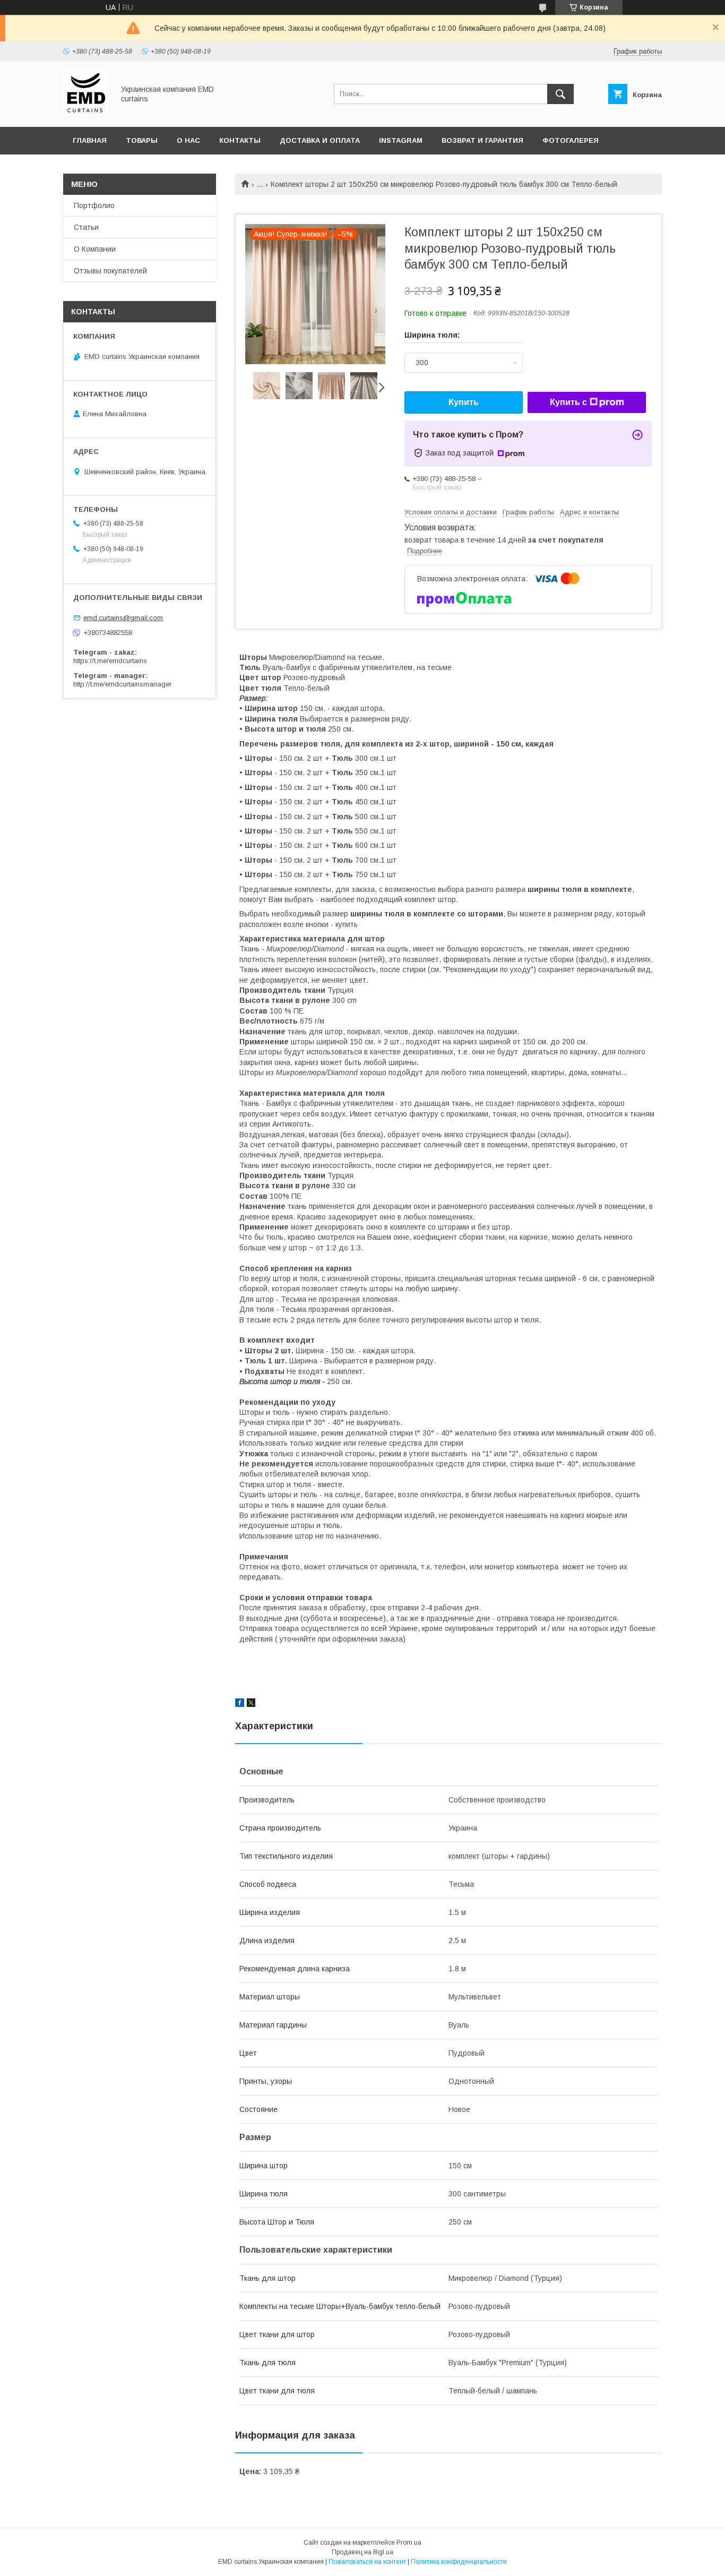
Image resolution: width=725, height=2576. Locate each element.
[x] (251, 1704)
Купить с (568, 402)
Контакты (240, 140)
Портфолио (94, 205)
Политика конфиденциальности (459, 2562)
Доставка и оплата (320, 140)
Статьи (86, 227)
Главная (90, 140)
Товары (142, 140)
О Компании (95, 249)
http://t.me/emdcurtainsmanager (122, 684)
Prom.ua (409, 2543)
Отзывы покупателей (110, 271)
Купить (464, 402)
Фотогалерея (571, 140)
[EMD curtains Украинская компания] (86, 113)
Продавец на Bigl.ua (362, 2552)
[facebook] (240, 1704)
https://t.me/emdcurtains (110, 661)
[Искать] (560, 94)
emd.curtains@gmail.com (123, 618)
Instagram (401, 140)
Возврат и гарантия (482, 140)
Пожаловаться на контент (367, 2562)
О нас (188, 140)
